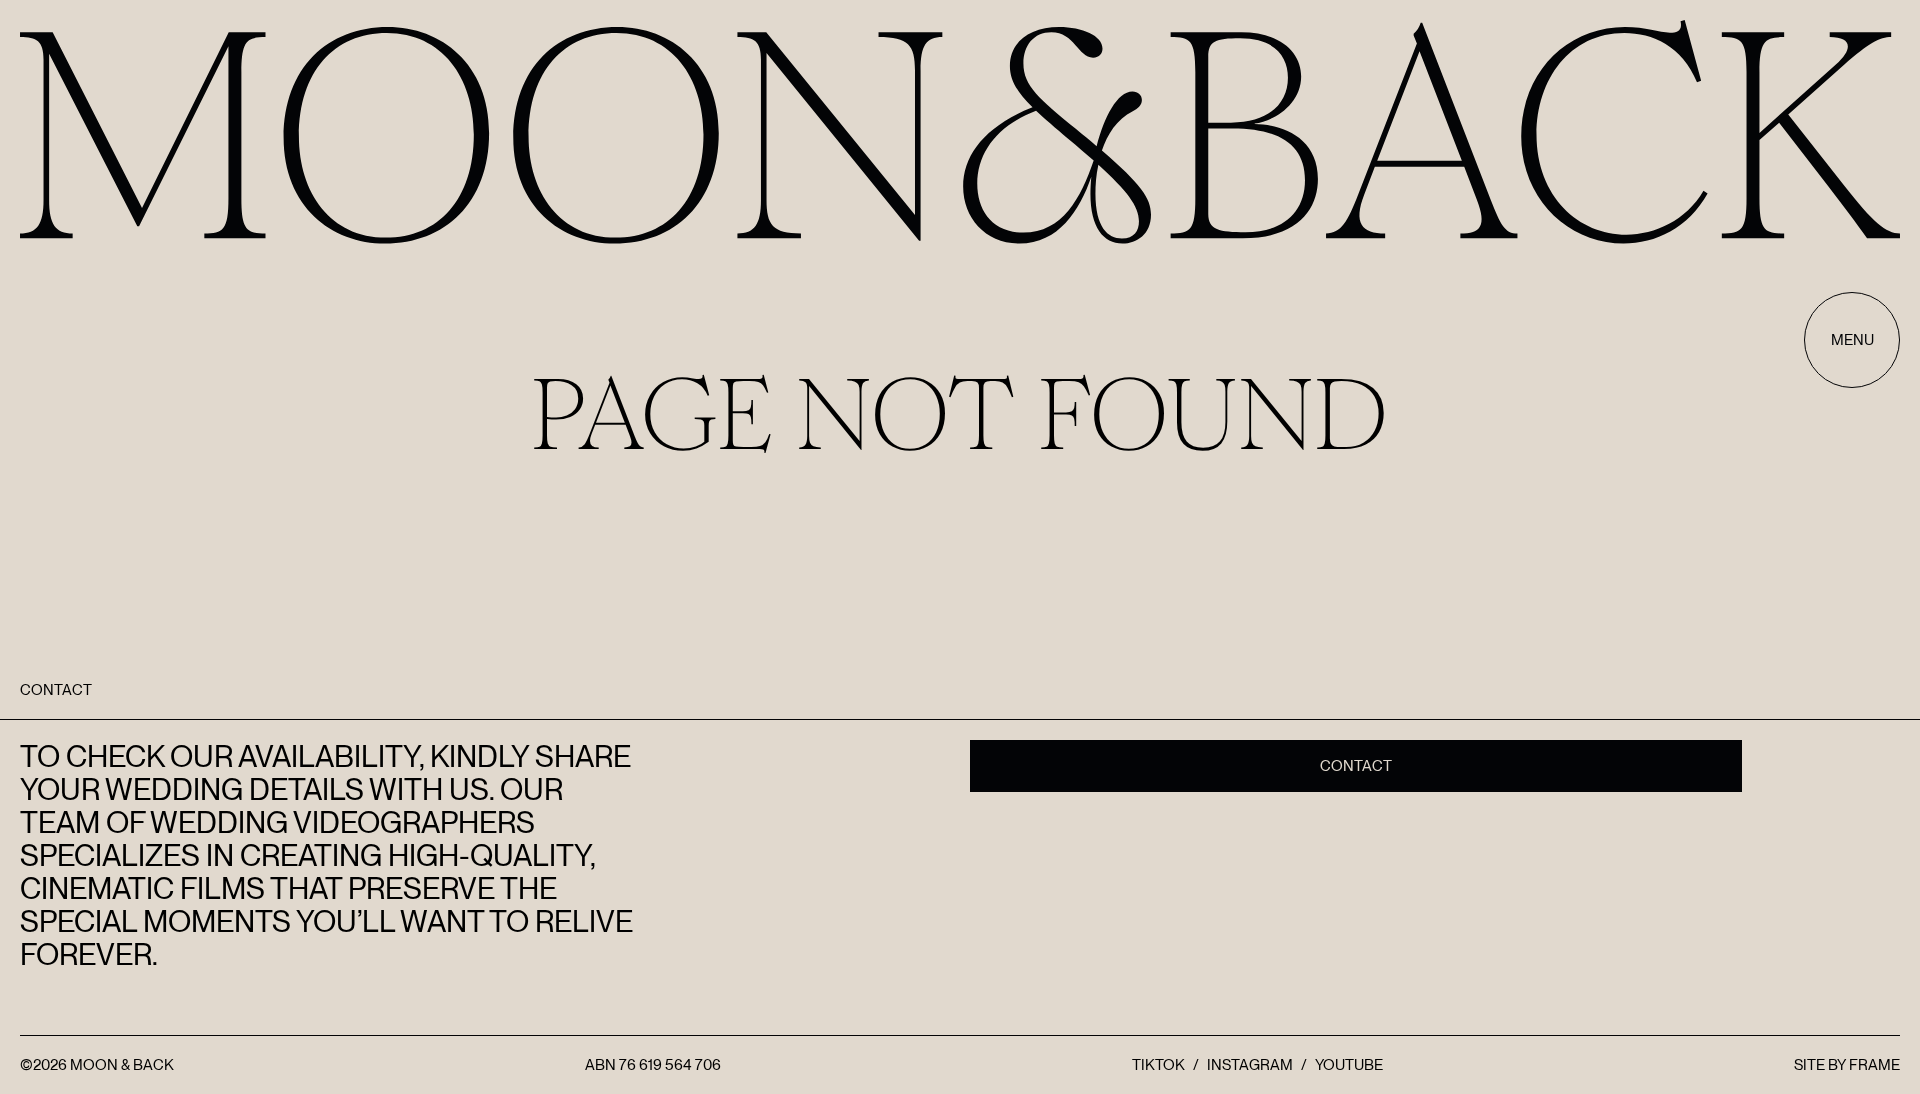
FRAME (1874, 1065)
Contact (1356, 766)
